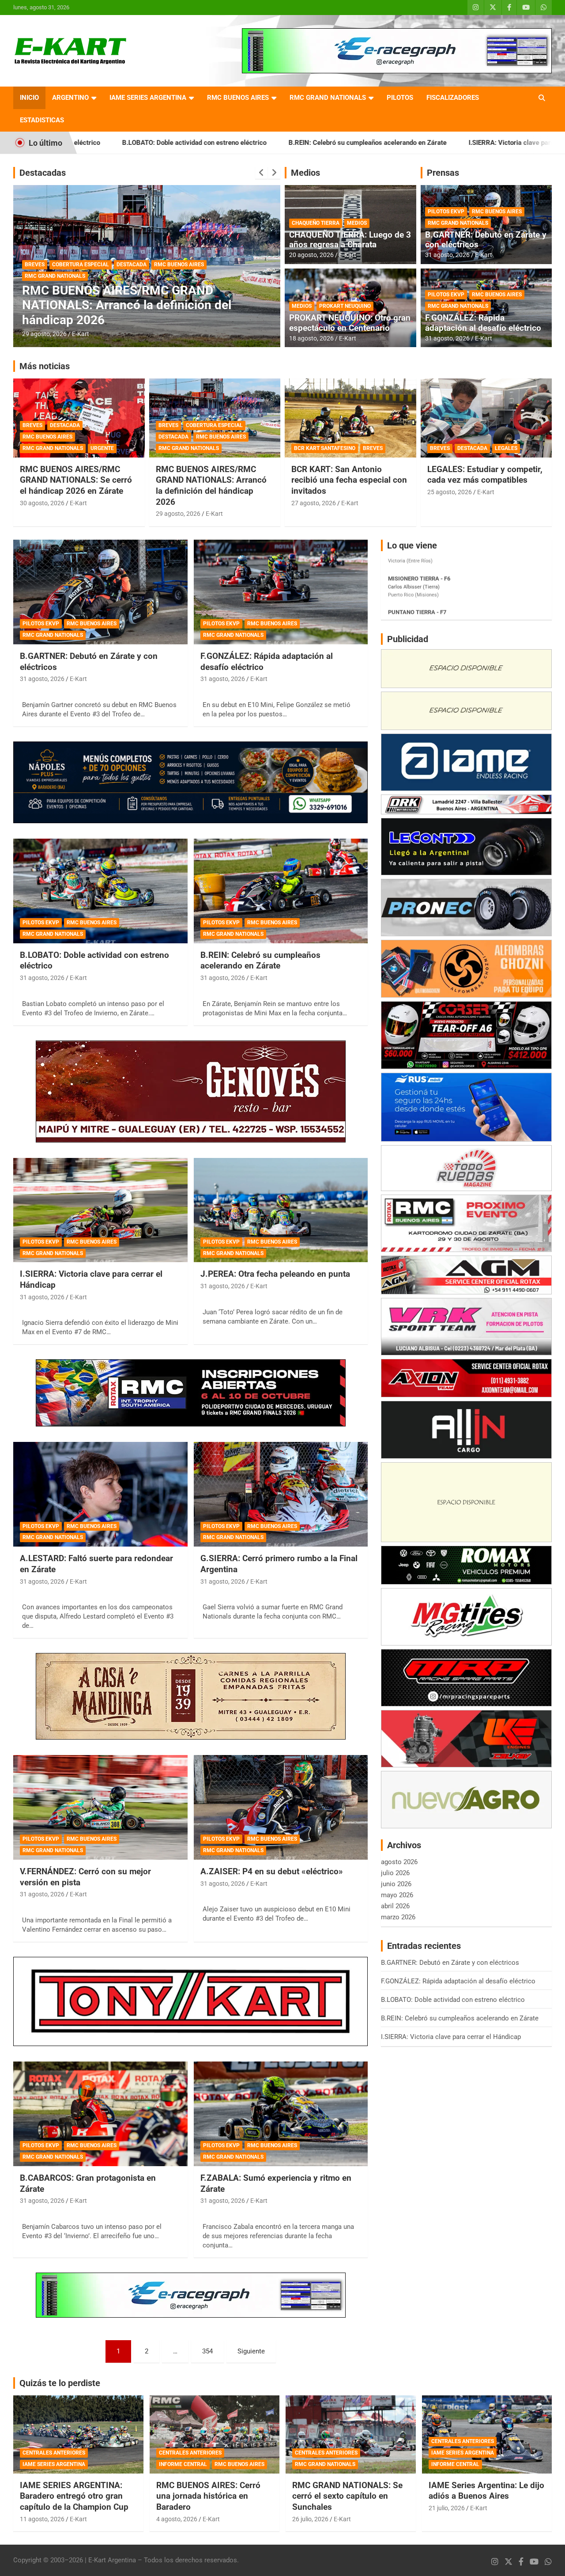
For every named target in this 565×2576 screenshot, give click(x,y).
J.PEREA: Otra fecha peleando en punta (275, 1274)
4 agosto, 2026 (177, 2519)
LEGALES (506, 448)
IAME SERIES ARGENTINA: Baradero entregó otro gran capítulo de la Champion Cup (74, 2496)
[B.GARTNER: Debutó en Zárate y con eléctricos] (100, 592)
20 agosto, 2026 (311, 255)
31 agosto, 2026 (447, 255)
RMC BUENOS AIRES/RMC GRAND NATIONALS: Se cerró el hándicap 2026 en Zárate (76, 480)
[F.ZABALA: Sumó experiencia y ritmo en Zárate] (281, 2114)
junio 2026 (396, 1884)
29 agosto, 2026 (178, 514)
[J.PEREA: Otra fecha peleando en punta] (281, 1210)
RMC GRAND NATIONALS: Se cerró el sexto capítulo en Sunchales (347, 2496)
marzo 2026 (398, 1917)
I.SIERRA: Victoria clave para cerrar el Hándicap (395, 143)
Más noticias (45, 366)
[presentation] (261, 173)
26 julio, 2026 (310, 2519)
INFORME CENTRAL (183, 2464)
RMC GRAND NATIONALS (328, 98)
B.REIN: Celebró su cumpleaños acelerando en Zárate (223, 143)
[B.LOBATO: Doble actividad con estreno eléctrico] (100, 891)
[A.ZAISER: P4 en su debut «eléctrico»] (281, 1807)
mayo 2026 (397, 1895)
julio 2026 (395, 1873)
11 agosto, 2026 (42, 2519)
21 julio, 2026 (447, 2508)
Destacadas (43, 173)
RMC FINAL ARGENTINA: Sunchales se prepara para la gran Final (130, 312)
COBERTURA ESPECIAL (214, 425)
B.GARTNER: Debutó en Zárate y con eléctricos (486, 240)
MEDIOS (357, 223)
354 (207, 2351)
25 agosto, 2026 (450, 492)
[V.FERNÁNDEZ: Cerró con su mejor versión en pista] (100, 1807)
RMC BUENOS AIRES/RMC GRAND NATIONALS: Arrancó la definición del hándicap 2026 (211, 486)
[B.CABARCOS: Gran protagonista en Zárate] (100, 2114)
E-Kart (81, 334)
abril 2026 (395, 1906)
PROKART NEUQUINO (345, 306)
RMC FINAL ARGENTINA (92, 291)
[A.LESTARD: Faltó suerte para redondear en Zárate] (100, 1494)
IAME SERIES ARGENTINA (148, 98)
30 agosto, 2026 (42, 503)
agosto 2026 (399, 1862)
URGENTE (102, 448)
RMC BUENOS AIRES (238, 98)
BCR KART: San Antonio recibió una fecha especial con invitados (349, 480)
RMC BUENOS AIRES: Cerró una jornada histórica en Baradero (208, 2496)
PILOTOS (400, 98)
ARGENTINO (70, 98)
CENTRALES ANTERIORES (54, 2453)
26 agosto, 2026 (44, 334)
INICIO (29, 98)
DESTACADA (40, 291)
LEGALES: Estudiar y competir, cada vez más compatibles (485, 475)
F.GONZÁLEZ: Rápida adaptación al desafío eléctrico (483, 323)
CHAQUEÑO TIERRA (316, 223)
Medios (305, 173)
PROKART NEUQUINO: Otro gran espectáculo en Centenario (350, 323)
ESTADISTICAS (42, 120)
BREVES (32, 425)
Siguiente (251, 2351)
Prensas (443, 173)
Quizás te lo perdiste (60, 2383)
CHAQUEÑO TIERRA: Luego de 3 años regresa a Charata (350, 240)
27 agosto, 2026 (314, 503)
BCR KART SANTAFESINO (325, 448)
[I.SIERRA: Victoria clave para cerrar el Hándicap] (100, 1210)
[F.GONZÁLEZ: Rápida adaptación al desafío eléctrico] (281, 592)
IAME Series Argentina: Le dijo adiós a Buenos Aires (486, 2491)
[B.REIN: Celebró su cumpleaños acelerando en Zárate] (281, 891)
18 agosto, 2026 (311, 338)
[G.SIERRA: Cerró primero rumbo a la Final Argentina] (281, 1494)
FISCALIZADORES (453, 98)
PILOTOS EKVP (446, 212)
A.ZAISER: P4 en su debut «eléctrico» (272, 1871)
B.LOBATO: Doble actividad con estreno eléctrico (453, 2000)
